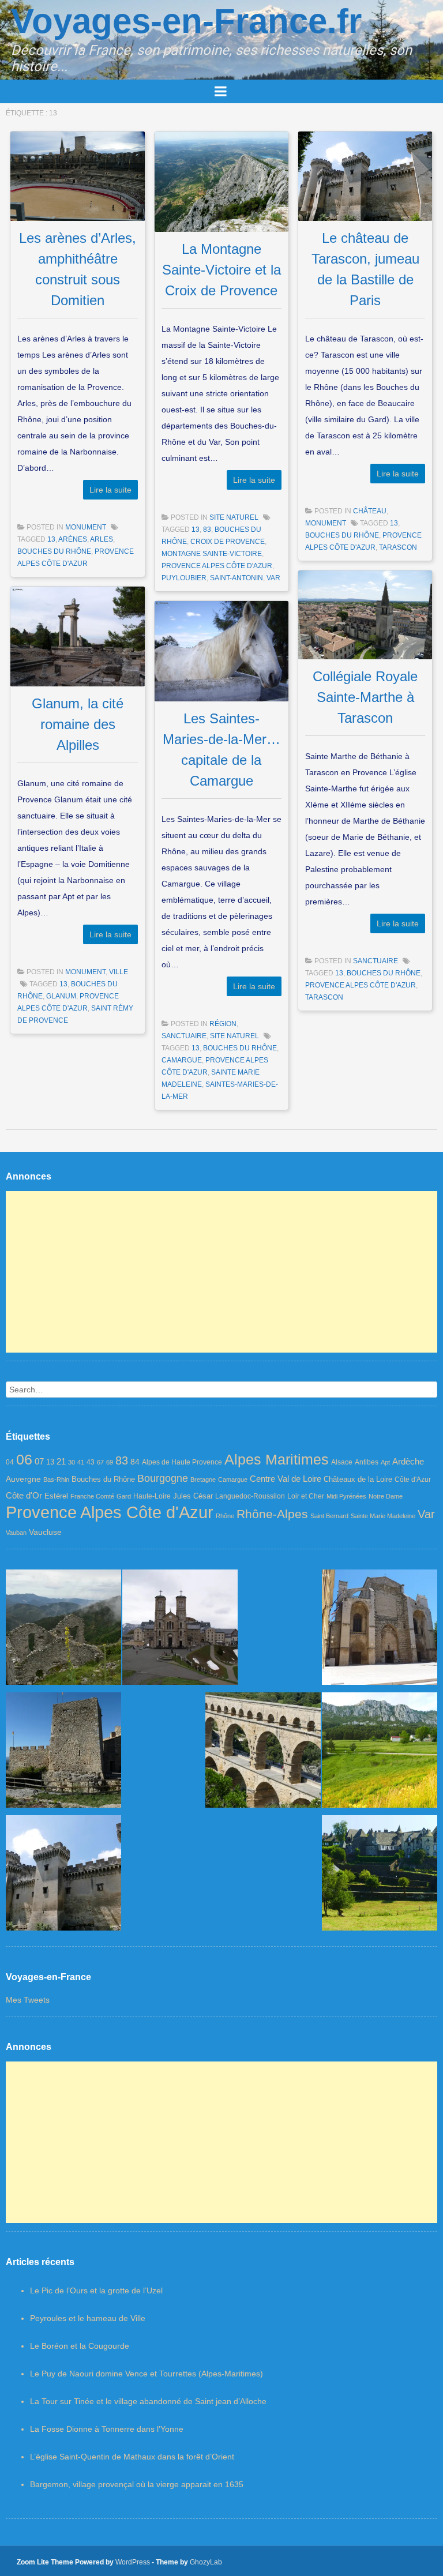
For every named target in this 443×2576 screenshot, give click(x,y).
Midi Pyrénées (346, 1496)
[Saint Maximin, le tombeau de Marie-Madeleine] (380, 1630)
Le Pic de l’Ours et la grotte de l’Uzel (96, 2290)
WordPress (133, 2562)
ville (119, 972)
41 (81, 1462)
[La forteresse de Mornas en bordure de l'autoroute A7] (63, 1753)
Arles (102, 539)
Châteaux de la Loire (358, 1479)
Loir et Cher (306, 1496)
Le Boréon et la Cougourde (80, 2346)
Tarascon (398, 547)
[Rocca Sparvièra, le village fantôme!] (63, 1630)
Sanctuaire (376, 961)
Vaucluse (45, 1532)
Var (273, 578)
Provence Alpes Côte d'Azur (217, 566)
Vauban (16, 1533)
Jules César (193, 1496)
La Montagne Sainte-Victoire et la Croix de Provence (221, 270)
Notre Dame (386, 1496)
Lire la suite (110, 490)
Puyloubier (184, 578)
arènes (73, 539)
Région (223, 1024)
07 (39, 1461)
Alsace (342, 1462)
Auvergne (23, 1479)
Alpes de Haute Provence (182, 1462)
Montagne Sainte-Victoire (212, 554)
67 (100, 1462)
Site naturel (234, 517)
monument (86, 527)
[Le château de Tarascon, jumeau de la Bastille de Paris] (63, 1875)
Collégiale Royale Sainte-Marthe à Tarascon (365, 697)
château (370, 511)
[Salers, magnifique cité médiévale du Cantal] (380, 1875)
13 (51, 539)
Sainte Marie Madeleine (383, 1516)
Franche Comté (92, 1496)
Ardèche (408, 1461)
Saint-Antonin (236, 578)
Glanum (61, 996)
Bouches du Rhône (54, 551)
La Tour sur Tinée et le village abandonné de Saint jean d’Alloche (148, 2401)
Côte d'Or (24, 1496)
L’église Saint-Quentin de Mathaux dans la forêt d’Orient (132, 2457)
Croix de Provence (228, 542)
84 (135, 1462)
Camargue (182, 1060)
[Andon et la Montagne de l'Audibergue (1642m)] (380, 1753)
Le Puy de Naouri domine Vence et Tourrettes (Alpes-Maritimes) (147, 2374)
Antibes (367, 1462)
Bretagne (203, 1479)
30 (72, 1462)
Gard (124, 1496)
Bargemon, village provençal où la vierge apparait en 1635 (137, 2484)
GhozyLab (206, 2562)
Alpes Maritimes (277, 1459)
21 (61, 1462)
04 (10, 1462)
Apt (385, 1462)
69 (110, 1462)
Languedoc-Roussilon (250, 1496)
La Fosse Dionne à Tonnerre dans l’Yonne (107, 2429)
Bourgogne (163, 1478)
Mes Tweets (28, 2000)
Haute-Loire (152, 1496)
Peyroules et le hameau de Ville (88, 2318)
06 (24, 1459)
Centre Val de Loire (286, 1479)
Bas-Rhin (56, 1479)
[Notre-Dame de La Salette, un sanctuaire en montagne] (180, 1630)
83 (207, 530)
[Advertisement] (221, 1272)
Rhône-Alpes (272, 1514)
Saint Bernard (329, 1516)
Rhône (225, 1516)
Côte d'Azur (413, 1479)
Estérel (56, 1496)
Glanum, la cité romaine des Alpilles (78, 724)
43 (91, 1462)
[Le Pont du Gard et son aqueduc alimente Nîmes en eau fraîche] (263, 1753)
